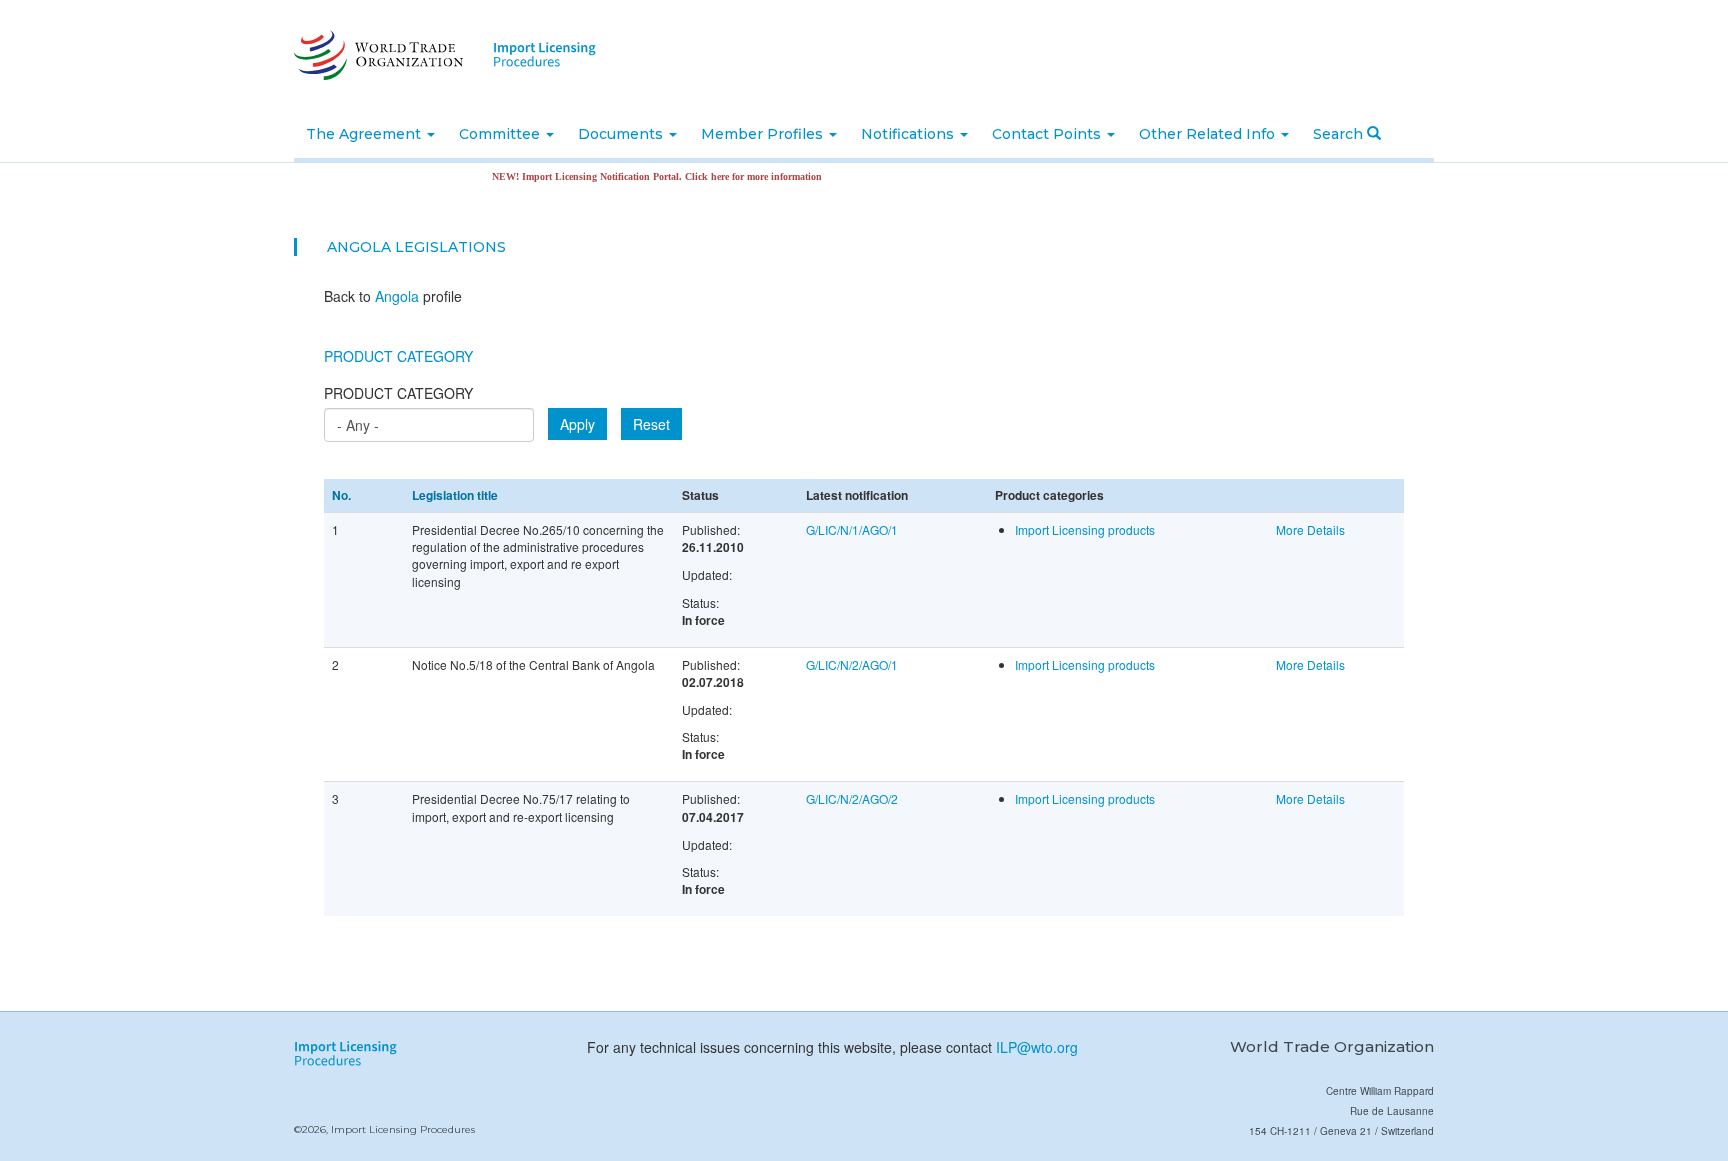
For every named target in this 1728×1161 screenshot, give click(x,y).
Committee (501, 134)
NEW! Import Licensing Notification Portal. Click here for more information (635, 176)
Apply (577, 424)
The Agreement (365, 134)
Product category (398, 393)
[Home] (376, 55)
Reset (651, 424)
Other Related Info (1209, 134)
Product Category (398, 356)
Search (1340, 134)
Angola (359, 247)
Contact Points (1048, 134)
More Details (1310, 529)
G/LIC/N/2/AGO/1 (852, 664)
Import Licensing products (1085, 529)
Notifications (909, 134)
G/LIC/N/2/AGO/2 (852, 798)
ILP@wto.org (1037, 1047)
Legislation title (455, 495)
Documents (622, 134)
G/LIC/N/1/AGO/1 (852, 529)
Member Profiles (764, 134)
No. (341, 495)
